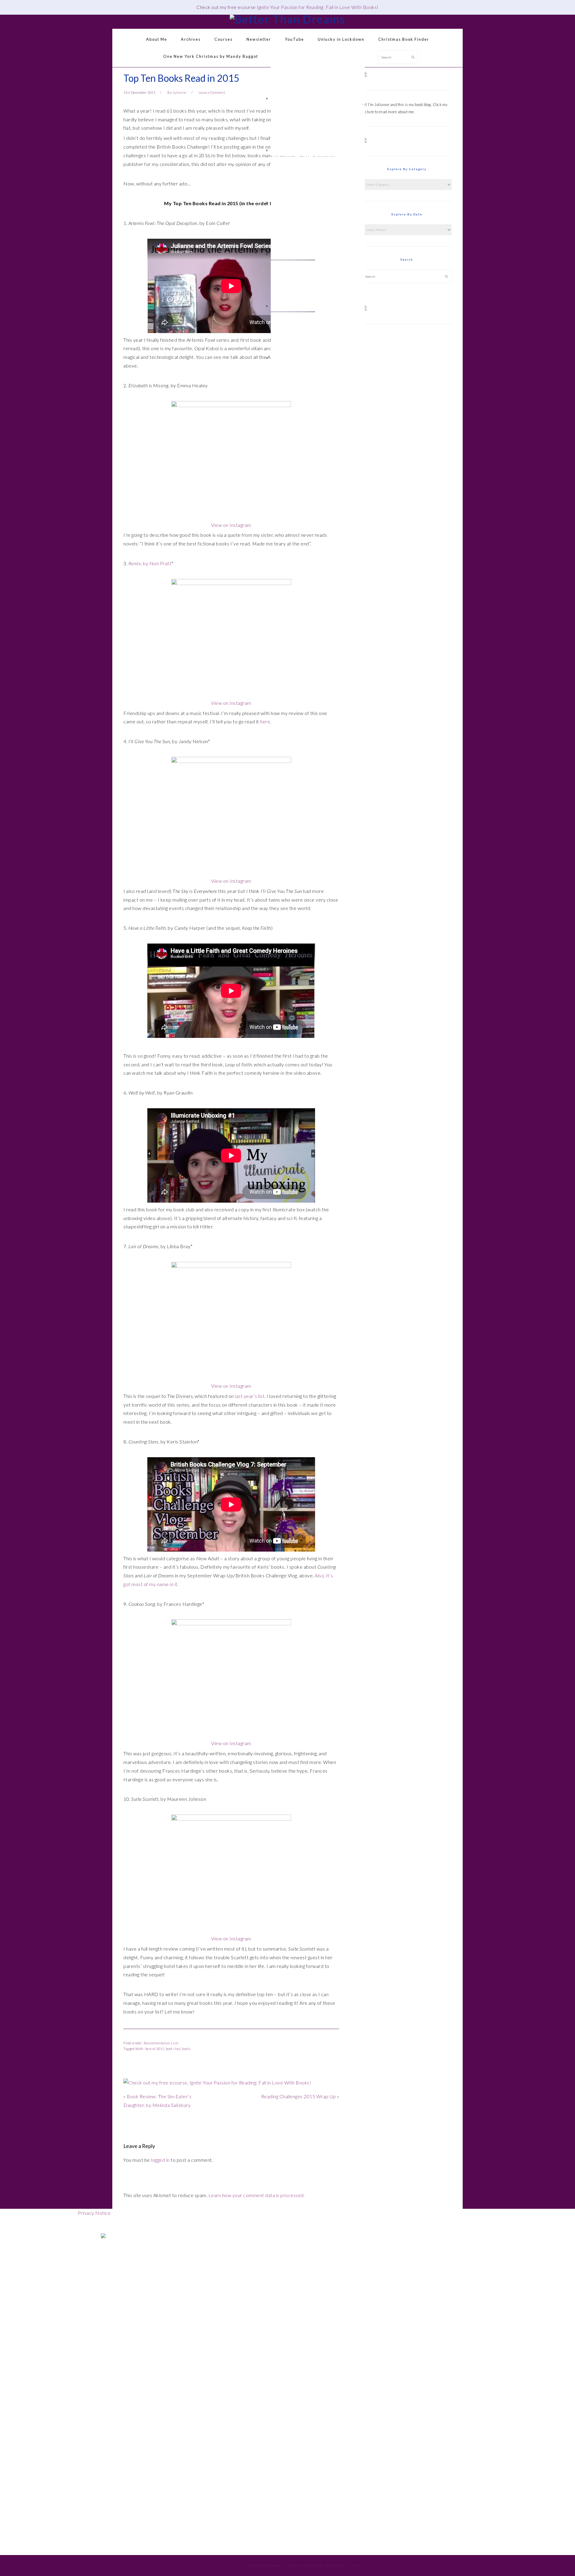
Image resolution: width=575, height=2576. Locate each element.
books (186, 2049)
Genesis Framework (305, 2565)
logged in (160, 2160)
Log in (353, 2565)
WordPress (335, 2565)
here (265, 721)
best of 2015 (155, 2049)
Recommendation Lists (161, 2043)
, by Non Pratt (150, 563)
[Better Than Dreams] (287, 19)
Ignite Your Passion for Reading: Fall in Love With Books (317, 7)
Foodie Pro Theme (266, 2565)
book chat (173, 2049)
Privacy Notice (94, 2213)
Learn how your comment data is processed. (257, 2195)
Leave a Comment (212, 92)
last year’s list (250, 1396)
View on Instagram (231, 525)
